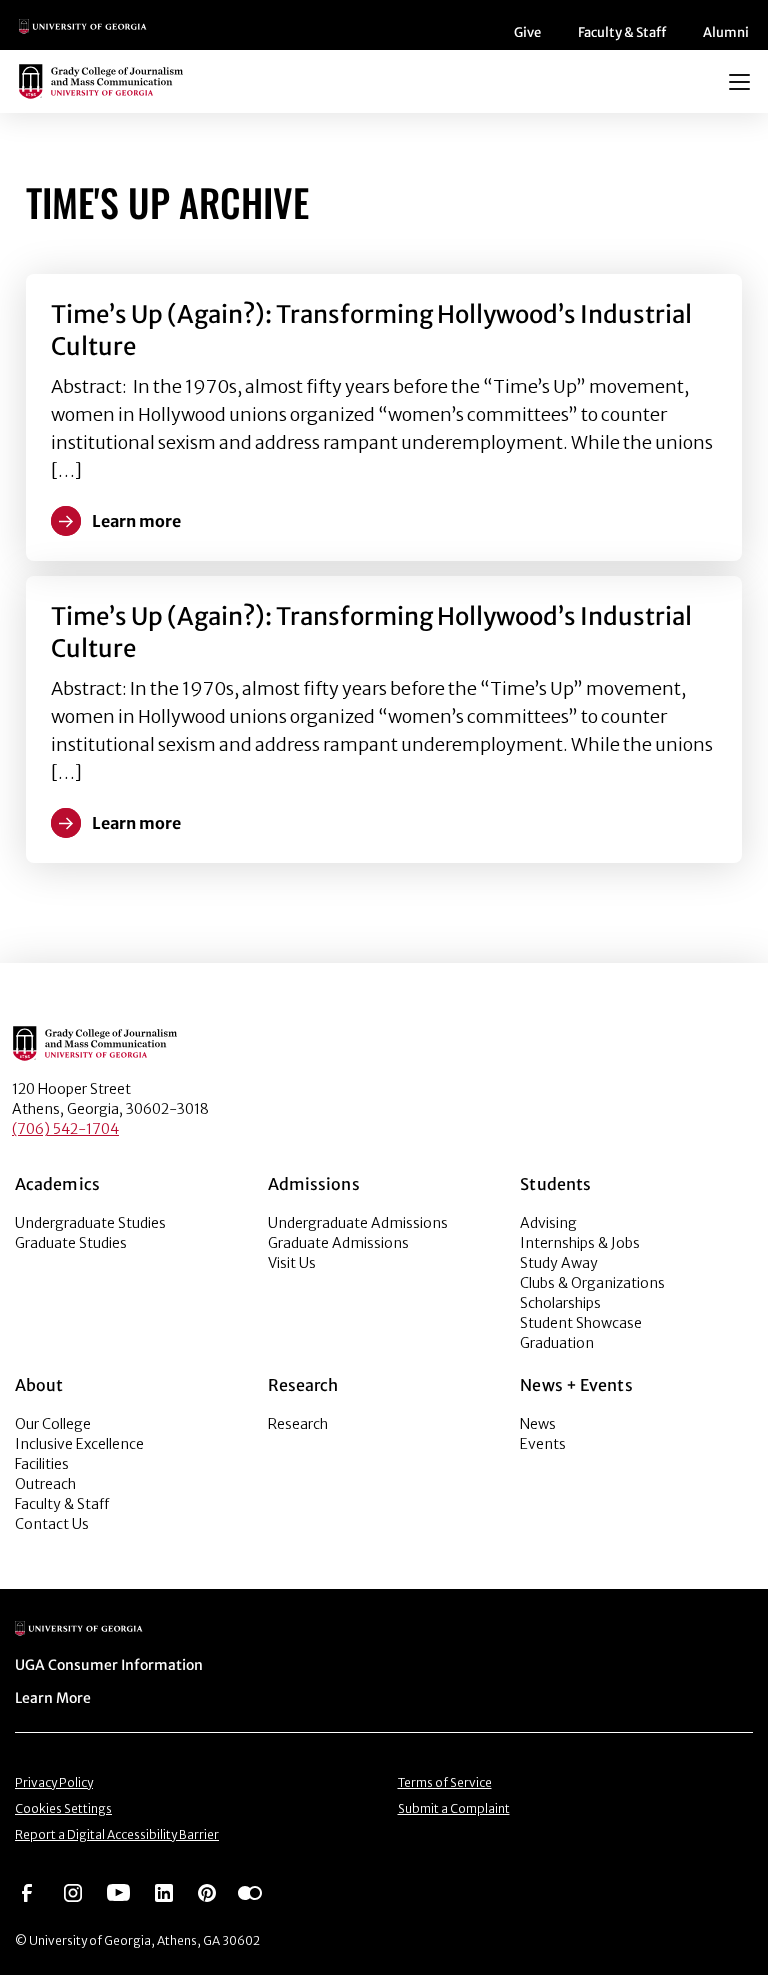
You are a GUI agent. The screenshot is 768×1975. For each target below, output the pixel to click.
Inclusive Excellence (79, 1444)
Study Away (559, 1263)
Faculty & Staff (622, 32)
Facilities (42, 1464)
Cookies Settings (63, 1808)
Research (298, 1424)
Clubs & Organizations (592, 1283)
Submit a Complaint (454, 1808)
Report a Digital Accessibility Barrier (117, 1834)
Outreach (45, 1484)
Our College (53, 1424)
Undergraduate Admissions (358, 1223)
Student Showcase (581, 1323)
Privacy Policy (54, 1782)
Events (543, 1444)
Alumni (726, 32)
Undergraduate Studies (90, 1223)
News (538, 1424)
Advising (548, 1223)
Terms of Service (445, 1782)
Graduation (557, 1343)
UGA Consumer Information (109, 1665)
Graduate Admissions (338, 1243)
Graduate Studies (71, 1243)
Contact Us (52, 1524)
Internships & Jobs (580, 1243)
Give (527, 32)
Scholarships (560, 1303)
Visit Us (292, 1263)
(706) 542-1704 (65, 1129)
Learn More (53, 1698)
